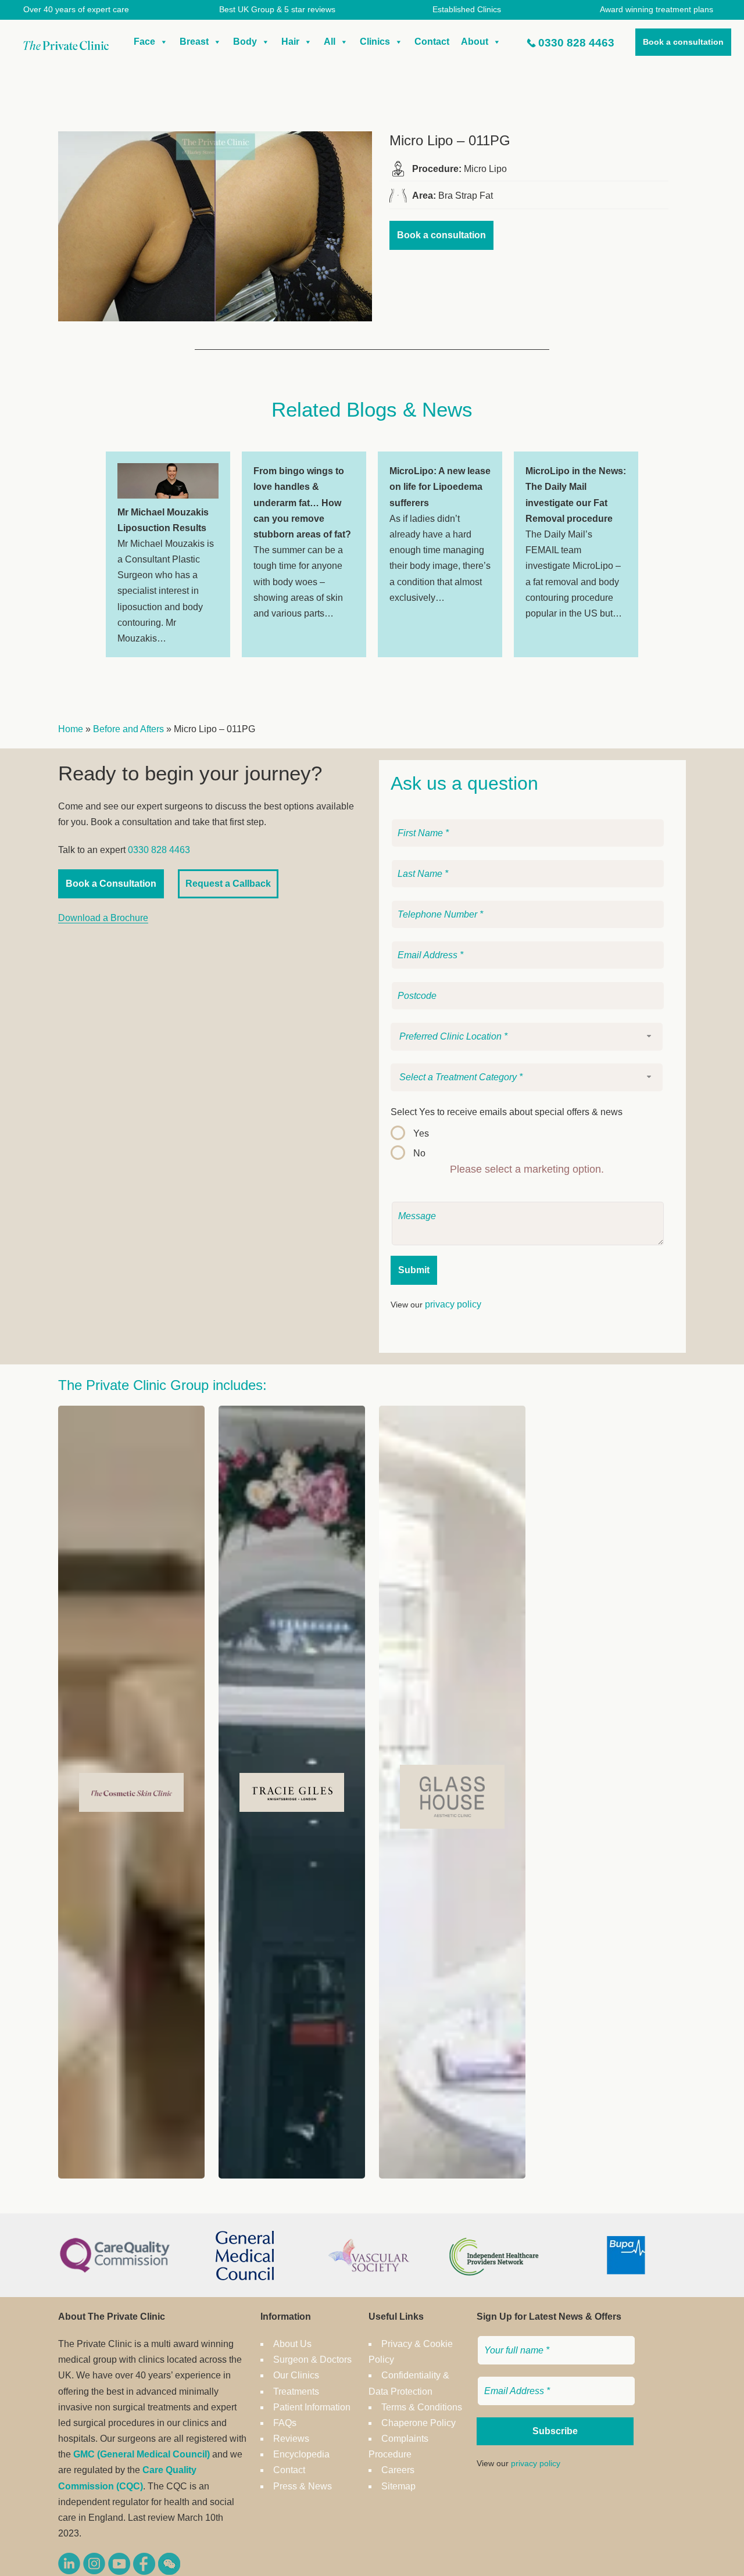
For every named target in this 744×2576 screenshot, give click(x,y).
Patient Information (312, 2407)
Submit (414, 1270)
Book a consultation (683, 42)
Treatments (296, 2392)
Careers (398, 2470)
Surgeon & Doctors (312, 2360)
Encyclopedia (301, 2454)
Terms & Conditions (422, 2407)
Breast (194, 42)
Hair (290, 42)
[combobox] (527, 1037)
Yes (421, 1133)
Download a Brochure (103, 918)
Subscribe (555, 2431)
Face (144, 42)
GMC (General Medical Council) (142, 2454)
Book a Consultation (111, 884)
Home (71, 729)
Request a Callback (228, 884)
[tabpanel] (168, 554)
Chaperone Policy (419, 2423)
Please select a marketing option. (527, 1169)
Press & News (303, 2486)
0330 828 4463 (576, 43)
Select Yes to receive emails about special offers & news (507, 1112)
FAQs (285, 2423)
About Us (292, 2344)
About (475, 42)
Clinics (375, 42)
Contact (432, 42)
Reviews (291, 2439)
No (419, 1153)
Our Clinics (296, 2375)
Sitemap (398, 2486)
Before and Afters (128, 729)
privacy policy (453, 1304)
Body (245, 42)
